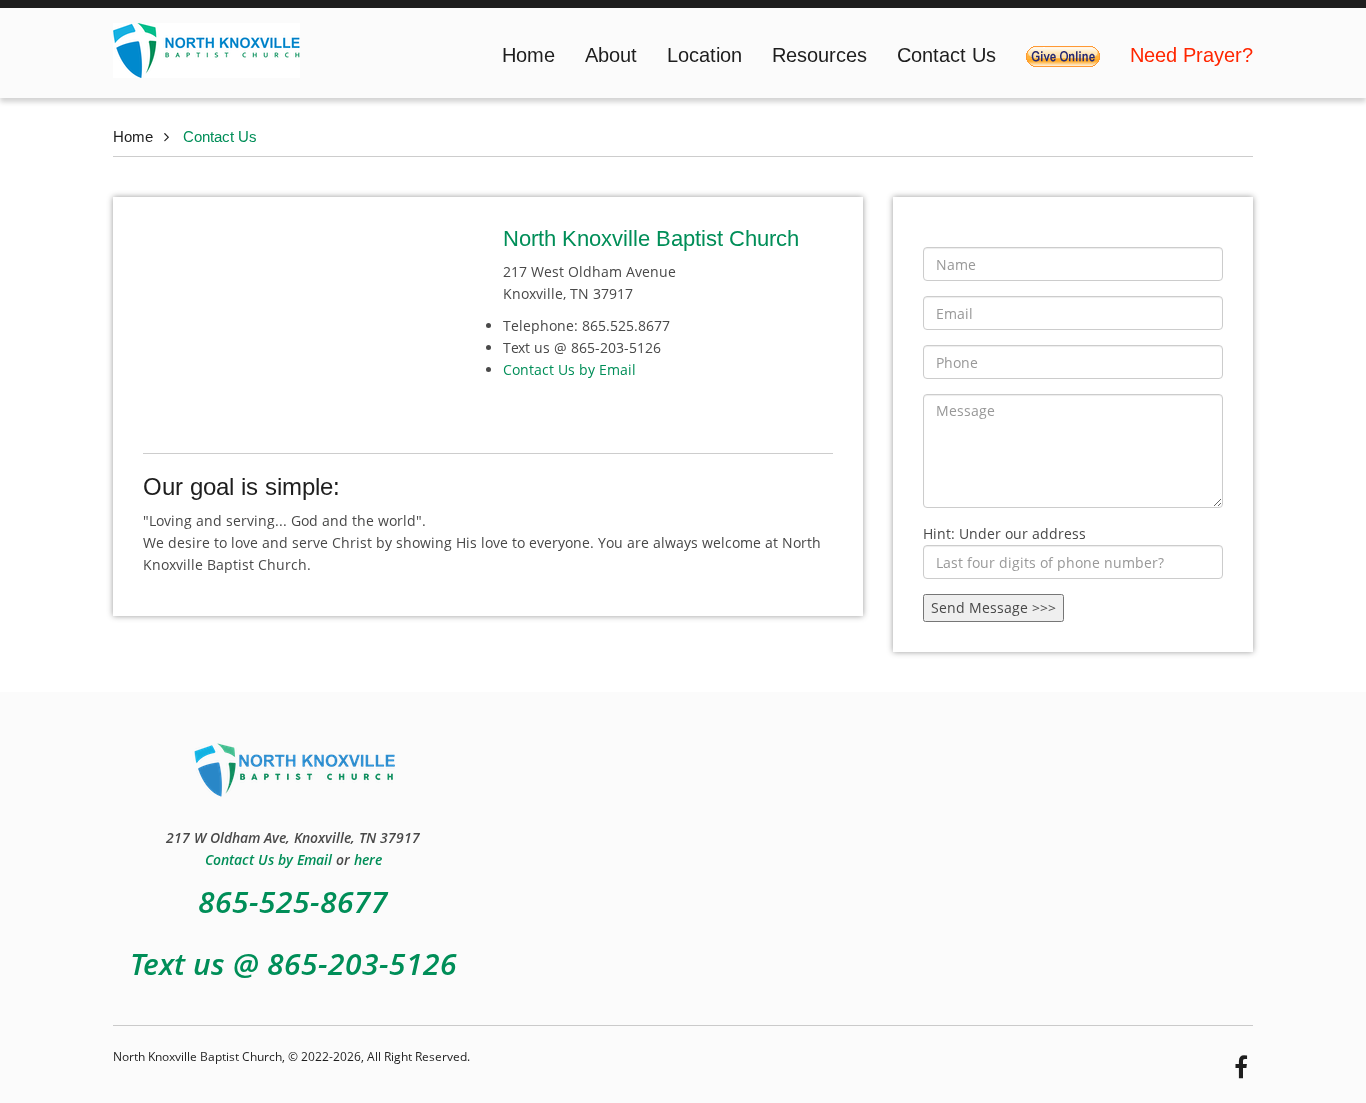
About (611, 55)
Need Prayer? (1191, 55)
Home (528, 55)
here (368, 859)
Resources (819, 55)
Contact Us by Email (569, 369)
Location (704, 55)
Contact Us (946, 55)
